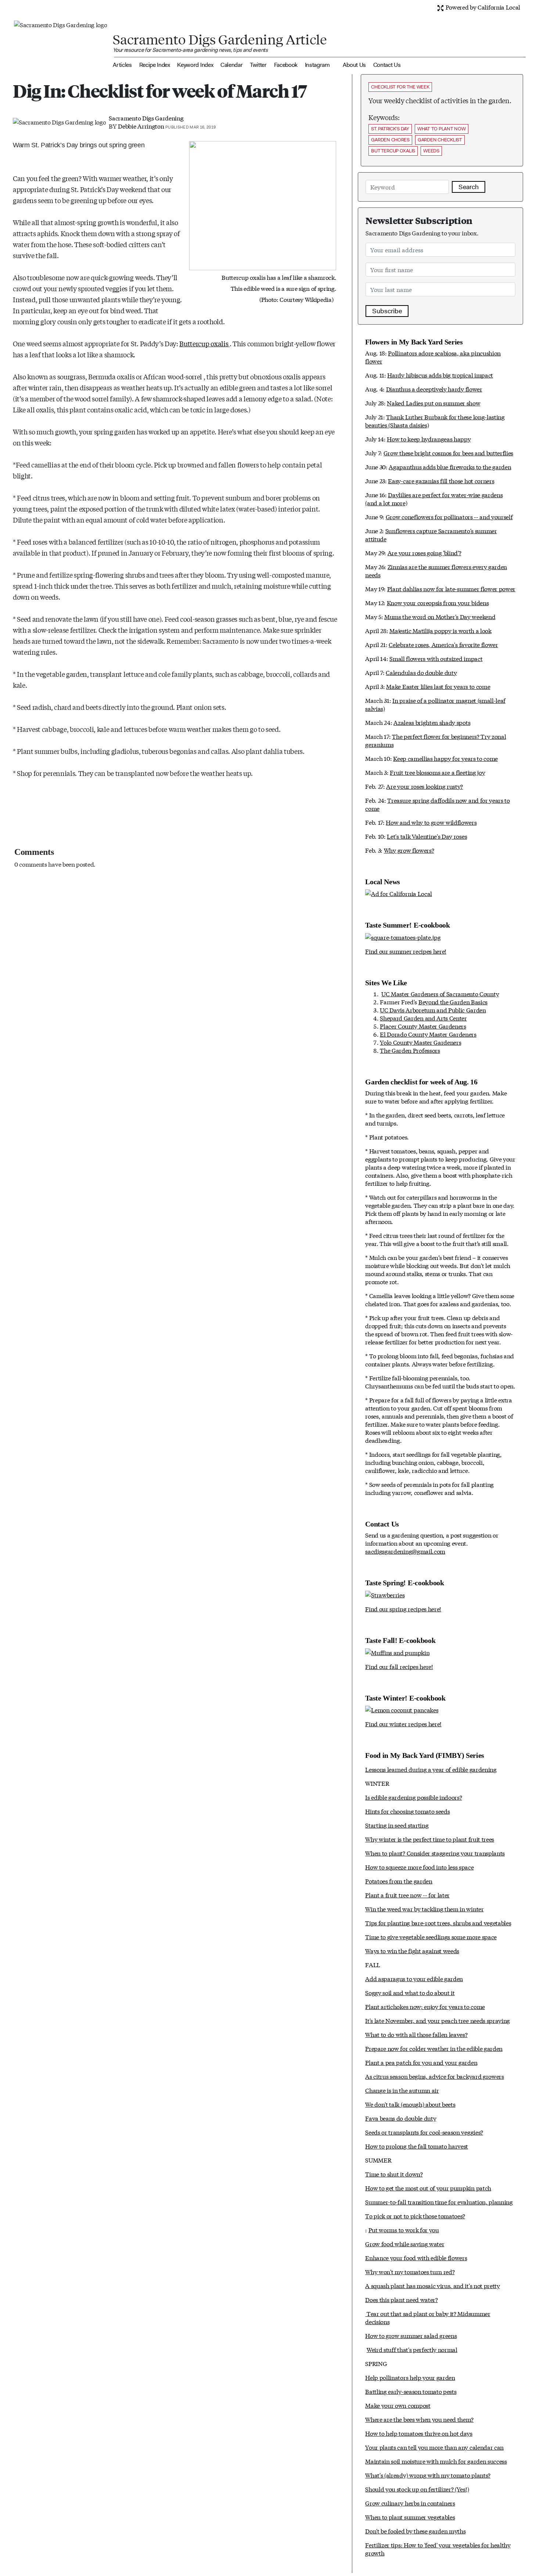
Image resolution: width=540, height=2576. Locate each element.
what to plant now (442, 129)
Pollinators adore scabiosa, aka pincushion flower (433, 357)
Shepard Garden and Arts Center (423, 1018)
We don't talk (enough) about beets (410, 2104)
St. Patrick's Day (390, 129)
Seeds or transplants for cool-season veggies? (424, 2132)
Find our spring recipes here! (403, 1609)
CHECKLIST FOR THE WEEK (400, 87)
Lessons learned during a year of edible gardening (431, 1769)
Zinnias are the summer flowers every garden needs (436, 570)
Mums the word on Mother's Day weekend (440, 616)
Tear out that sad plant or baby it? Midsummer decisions (428, 2317)
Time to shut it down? (394, 2174)
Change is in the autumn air (402, 2090)
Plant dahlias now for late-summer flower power (451, 588)
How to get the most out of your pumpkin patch (428, 2188)
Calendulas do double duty (421, 672)
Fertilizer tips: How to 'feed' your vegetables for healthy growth (438, 2549)
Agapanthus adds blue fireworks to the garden (450, 467)
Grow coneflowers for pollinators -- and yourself (449, 516)
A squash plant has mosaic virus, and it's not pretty (432, 2285)
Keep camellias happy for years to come (445, 758)
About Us (354, 65)
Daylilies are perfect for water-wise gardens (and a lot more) (434, 498)
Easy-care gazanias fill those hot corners (441, 480)
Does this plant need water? (401, 2299)
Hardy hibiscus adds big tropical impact (440, 375)
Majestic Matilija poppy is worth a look (440, 630)
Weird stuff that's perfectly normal (412, 2349)
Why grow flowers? (409, 850)
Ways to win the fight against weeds (412, 1950)
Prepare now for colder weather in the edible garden (434, 2048)
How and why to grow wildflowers (431, 822)
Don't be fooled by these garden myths (415, 2531)
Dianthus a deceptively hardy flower (434, 389)
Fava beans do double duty (401, 2118)
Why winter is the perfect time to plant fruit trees (430, 1839)
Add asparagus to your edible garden (414, 1978)
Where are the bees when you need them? (419, 2419)
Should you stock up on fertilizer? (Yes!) (417, 2489)
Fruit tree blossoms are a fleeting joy (437, 772)
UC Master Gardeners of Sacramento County (440, 993)
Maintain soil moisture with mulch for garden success (436, 2461)
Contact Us (387, 65)
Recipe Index (155, 65)
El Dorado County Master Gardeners (428, 1034)
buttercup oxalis (393, 151)
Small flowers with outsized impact (436, 658)
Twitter (258, 65)
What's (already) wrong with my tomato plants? (428, 2475)
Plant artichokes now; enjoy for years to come (425, 2006)
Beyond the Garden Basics (453, 1002)
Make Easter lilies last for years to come (438, 686)
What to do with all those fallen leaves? (416, 2034)
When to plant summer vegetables (410, 2517)
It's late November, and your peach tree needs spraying (438, 2020)
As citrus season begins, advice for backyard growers (434, 2076)
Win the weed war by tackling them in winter (424, 1909)
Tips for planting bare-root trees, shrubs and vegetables (438, 1923)
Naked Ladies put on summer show (433, 403)
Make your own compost (398, 2405)
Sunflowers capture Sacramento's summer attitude (431, 534)
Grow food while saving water (405, 2243)
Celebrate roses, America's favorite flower (443, 644)
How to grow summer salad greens (411, 2335)
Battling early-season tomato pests (411, 2391)
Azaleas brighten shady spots (432, 722)
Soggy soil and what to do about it (410, 1992)
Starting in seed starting (397, 1825)
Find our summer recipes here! (406, 951)
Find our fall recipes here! (399, 1666)
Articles (122, 65)
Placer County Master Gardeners (423, 1026)
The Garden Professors (410, 1050)
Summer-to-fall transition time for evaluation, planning (439, 2202)
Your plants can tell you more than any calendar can (434, 2447)
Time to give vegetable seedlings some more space (431, 1936)
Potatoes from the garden (399, 1881)
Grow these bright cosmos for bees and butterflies (448, 453)
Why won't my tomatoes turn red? (410, 2271)
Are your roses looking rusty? (424, 786)
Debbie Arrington (141, 126)
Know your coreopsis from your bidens (438, 602)
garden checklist (440, 140)
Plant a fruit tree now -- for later (407, 1895)
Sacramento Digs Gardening (146, 118)
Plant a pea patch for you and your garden (421, 2062)
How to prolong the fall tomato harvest (417, 2146)
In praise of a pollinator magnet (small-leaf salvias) (435, 704)
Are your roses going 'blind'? (424, 552)
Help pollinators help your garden (410, 2377)
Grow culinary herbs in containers (410, 2503)
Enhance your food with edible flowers (416, 2257)
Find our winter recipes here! (403, 1724)
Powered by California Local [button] (482, 7)
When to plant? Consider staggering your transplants (435, 1853)
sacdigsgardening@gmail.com (405, 1551)
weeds (431, 151)
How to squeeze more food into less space (419, 1867)
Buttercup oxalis (204, 343)
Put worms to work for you (404, 2230)
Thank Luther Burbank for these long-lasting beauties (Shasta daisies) (435, 421)
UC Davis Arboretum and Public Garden (433, 1010)
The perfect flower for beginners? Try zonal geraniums (435, 740)
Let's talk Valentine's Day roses (427, 836)
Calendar (231, 65)
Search (469, 187)
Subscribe (387, 311)
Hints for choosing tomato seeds (407, 1811)
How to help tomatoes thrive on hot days (419, 2433)
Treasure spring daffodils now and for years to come (437, 804)
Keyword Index (195, 65)
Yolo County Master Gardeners (420, 1042)
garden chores (390, 140)
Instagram (317, 65)
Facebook (286, 65)
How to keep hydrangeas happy (429, 439)
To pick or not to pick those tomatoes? (415, 2216)
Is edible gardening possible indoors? (413, 1797)
